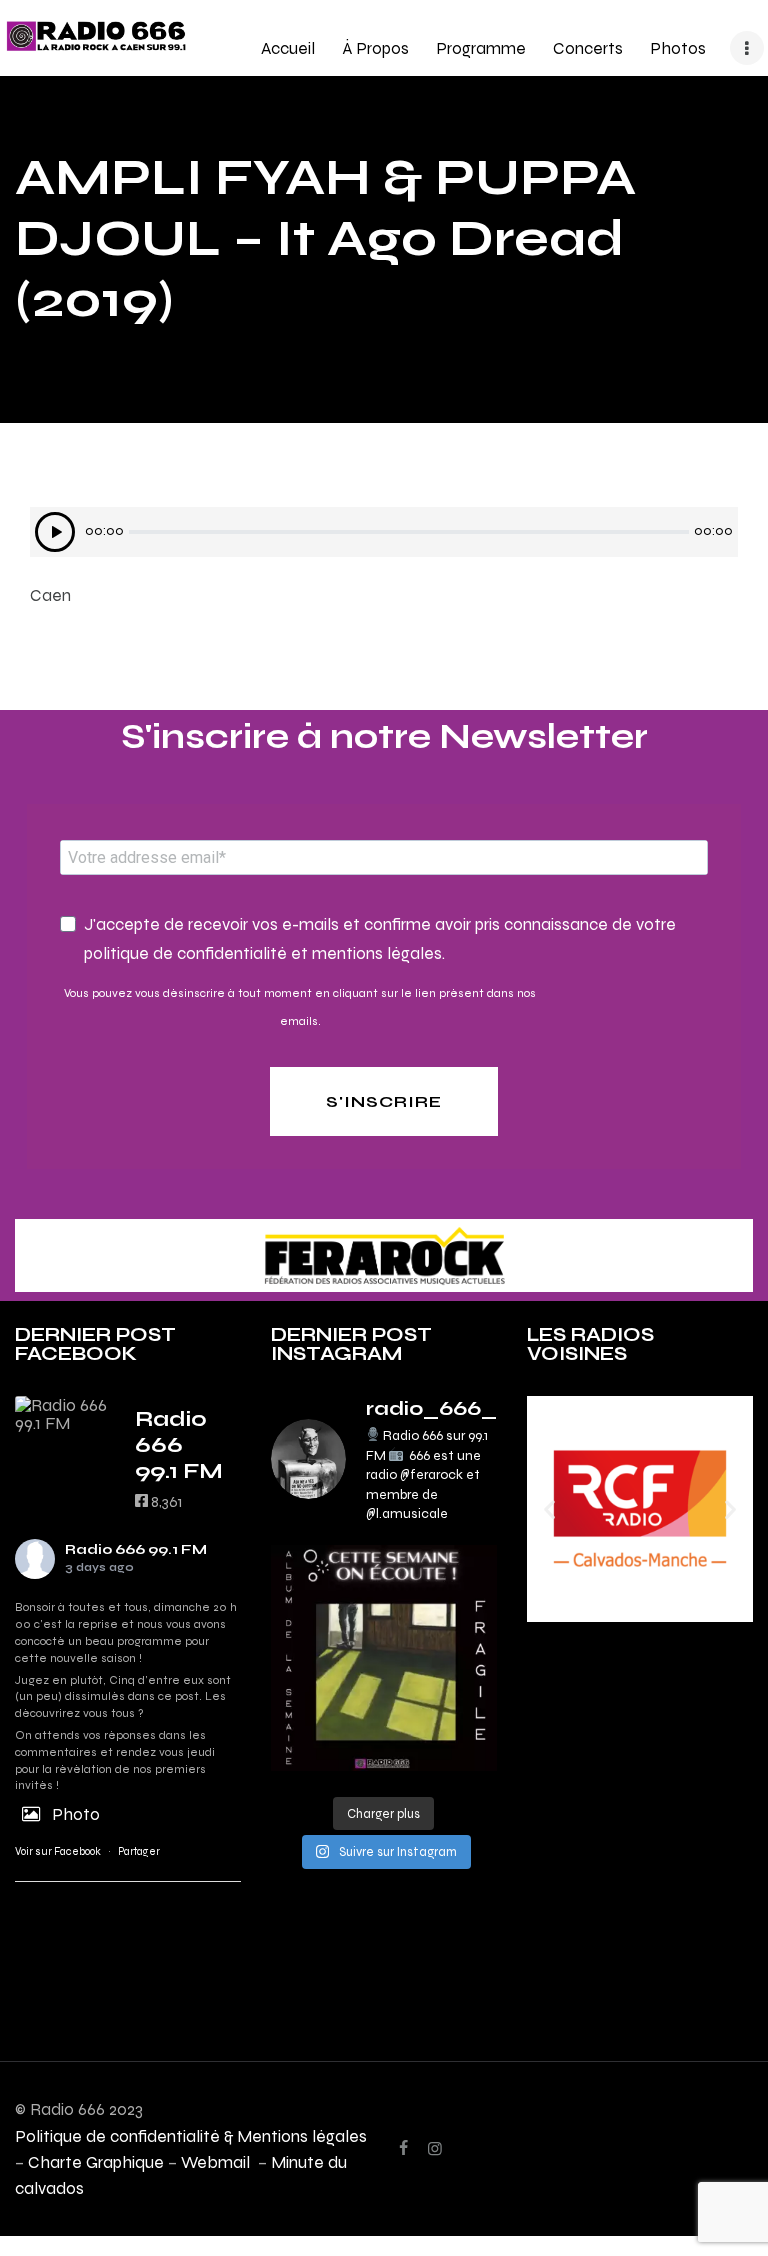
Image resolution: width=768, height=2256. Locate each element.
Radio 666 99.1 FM (136, 1549)
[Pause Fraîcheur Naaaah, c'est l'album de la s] (384, 1658)
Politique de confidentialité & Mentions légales (191, 2136)
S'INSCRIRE (384, 1101)
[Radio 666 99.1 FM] (65, 1414)
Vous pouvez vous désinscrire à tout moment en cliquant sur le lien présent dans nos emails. (300, 1007)
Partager (139, 1851)
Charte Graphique (96, 2162)
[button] (549, 1508)
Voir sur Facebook (58, 1851)
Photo (76, 1814)
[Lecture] (55, 532)
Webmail (217, 2162)
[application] (384, 532)
